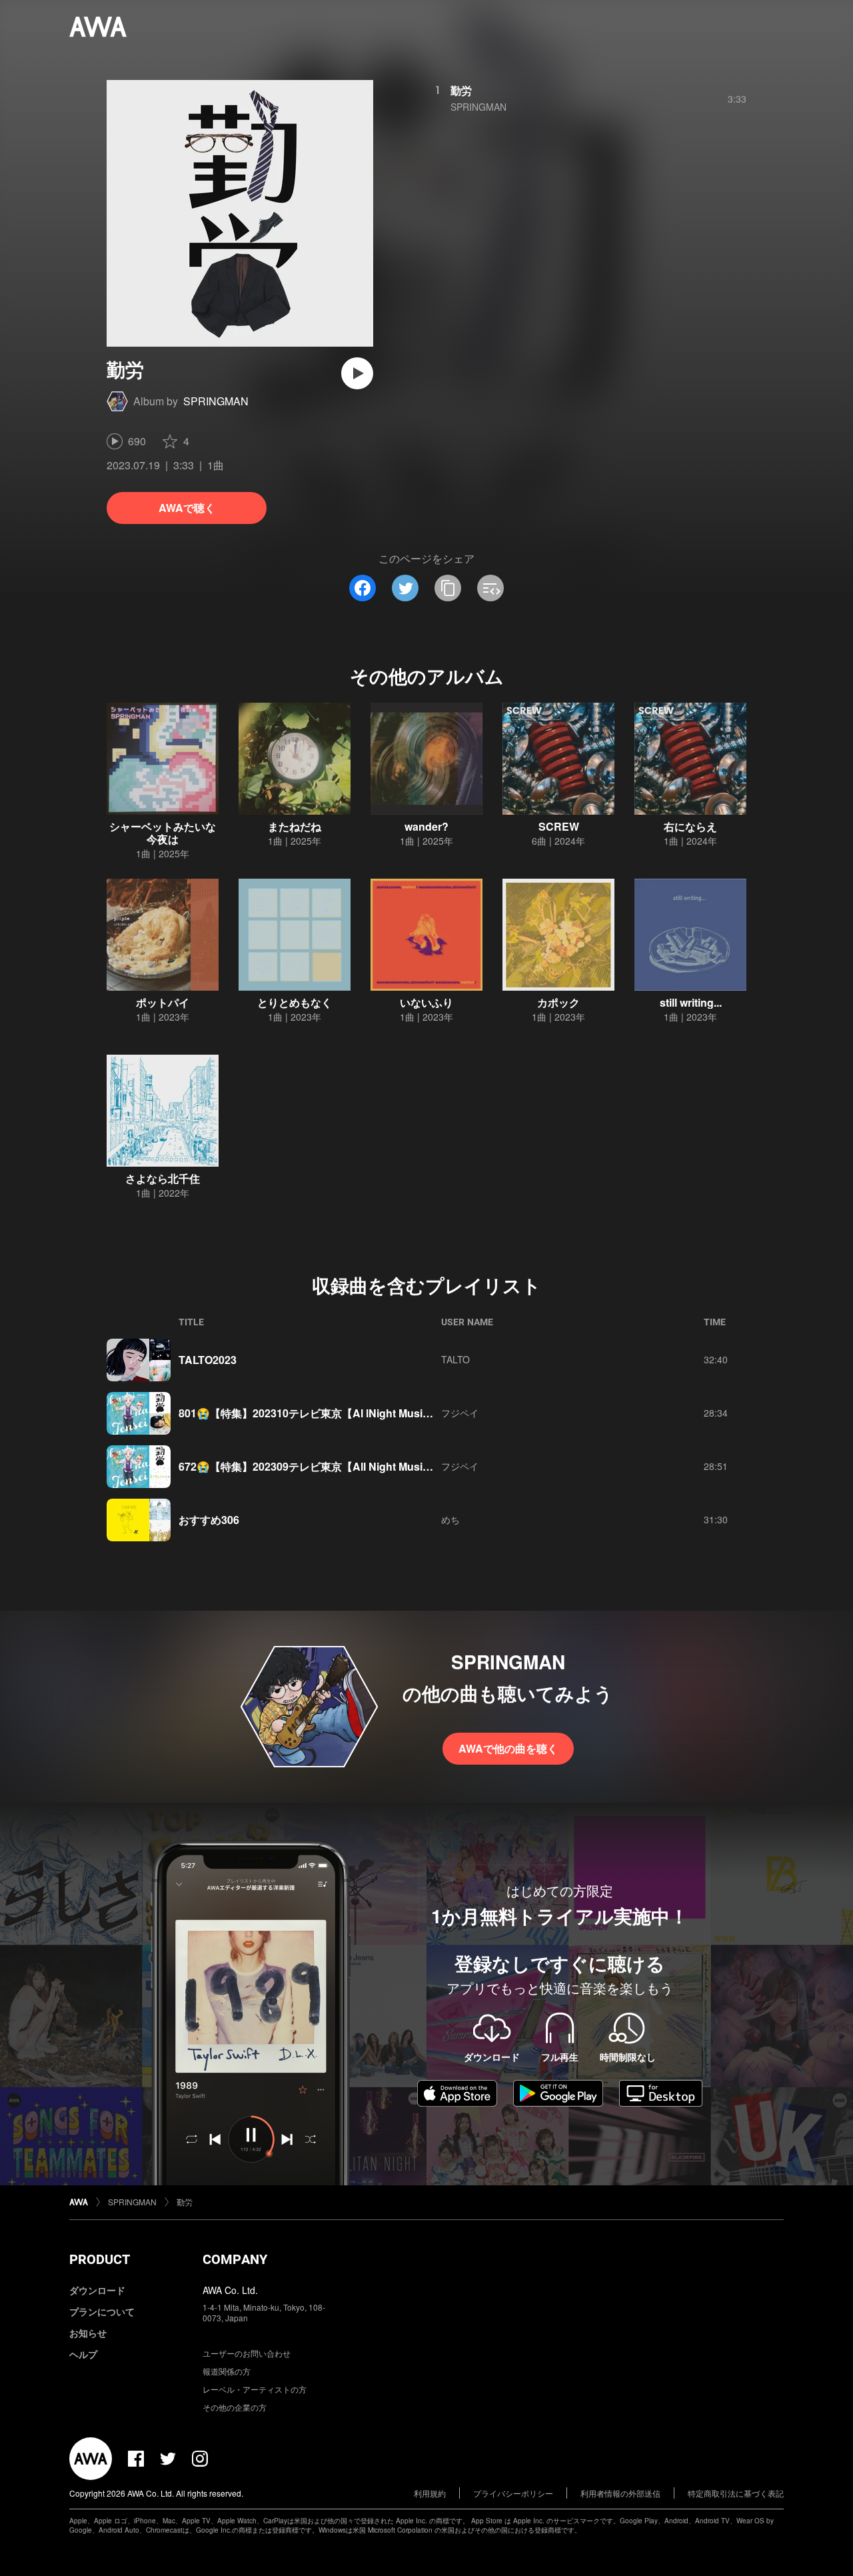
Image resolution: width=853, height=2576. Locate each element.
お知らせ (88, 2333)
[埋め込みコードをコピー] (490, 588)
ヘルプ (83, 2354)
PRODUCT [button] (100, 2259)
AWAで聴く (187, 508)
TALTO (455, 1359)
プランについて (102, 2311)
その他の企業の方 (235, 2407)
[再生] (357, 373)
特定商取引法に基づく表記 (736, 2493)
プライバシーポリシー (513, 2493)
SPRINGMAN (216, 401)
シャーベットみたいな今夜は (163, 833)
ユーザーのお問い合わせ (247, 2353)
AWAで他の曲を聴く (508, 1748)
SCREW (559, 826)
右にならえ (690, 826)
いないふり (426, 1002)
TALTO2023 (208, 1360)
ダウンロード (97, 2290)
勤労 (461, 90)
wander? (426, 826)
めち (450, 1519)
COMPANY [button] (235, 2259)
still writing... (691, 1002)
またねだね (295, 826)
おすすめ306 (209, 1520)
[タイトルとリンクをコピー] (448, 588)
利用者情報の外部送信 (620, 2493)
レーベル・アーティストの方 (255, 2389)
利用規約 (430, 2493)
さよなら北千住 (163, 1178)
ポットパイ (163, 1002)
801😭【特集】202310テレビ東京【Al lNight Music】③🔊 (321, 1413)
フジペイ (460, 1413)
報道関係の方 (227, 2371)
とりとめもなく (295, 1002)
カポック (558, 1002)
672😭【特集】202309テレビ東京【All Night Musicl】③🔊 (322, 1466)
